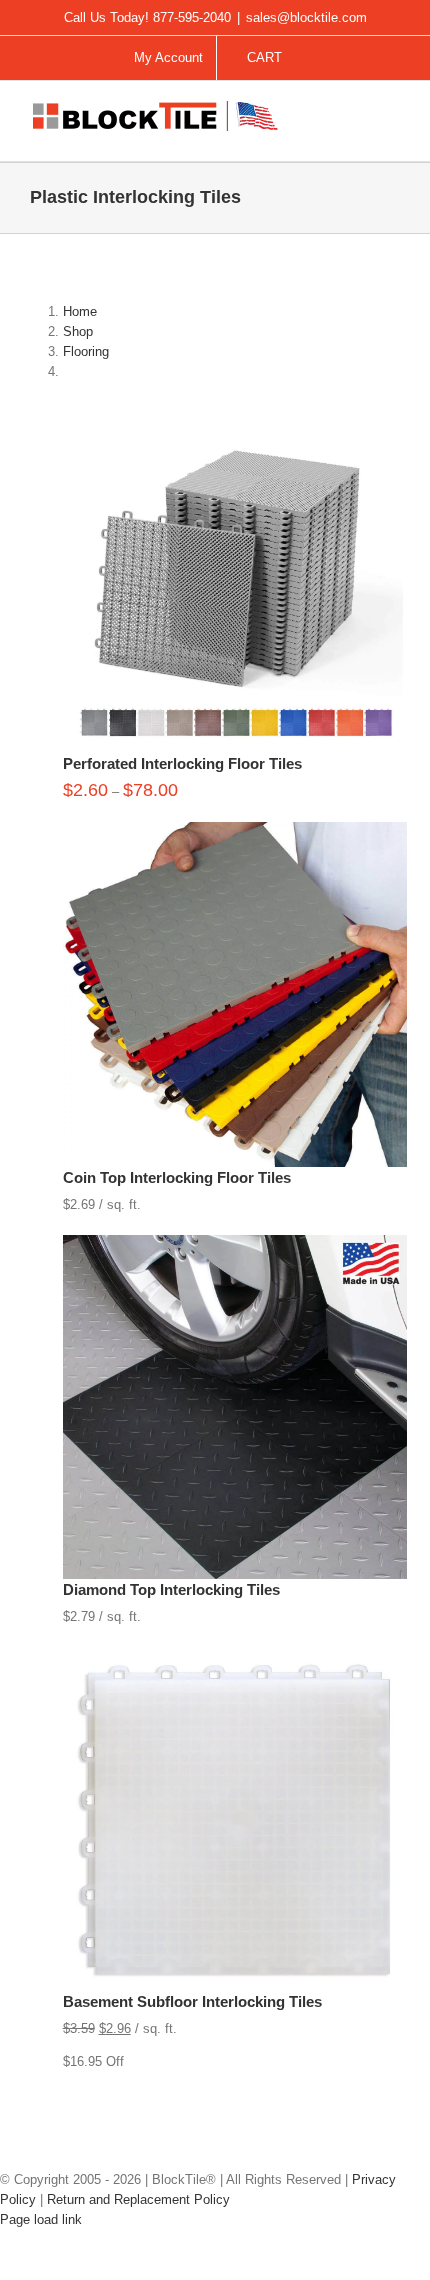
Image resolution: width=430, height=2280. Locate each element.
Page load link (41, 2219)
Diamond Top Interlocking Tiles (171, 1589)
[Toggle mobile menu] (392, 116)
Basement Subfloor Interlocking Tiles (192, 2001)
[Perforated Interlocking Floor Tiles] (235, 417)
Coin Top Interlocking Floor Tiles (177, 1177)
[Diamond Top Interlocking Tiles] (235, 1244)
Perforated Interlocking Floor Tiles (182, 763)
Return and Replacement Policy (138, 2199)
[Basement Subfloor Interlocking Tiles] (235, 1656)
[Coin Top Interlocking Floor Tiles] (235, 831)
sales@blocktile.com (306, 17)
